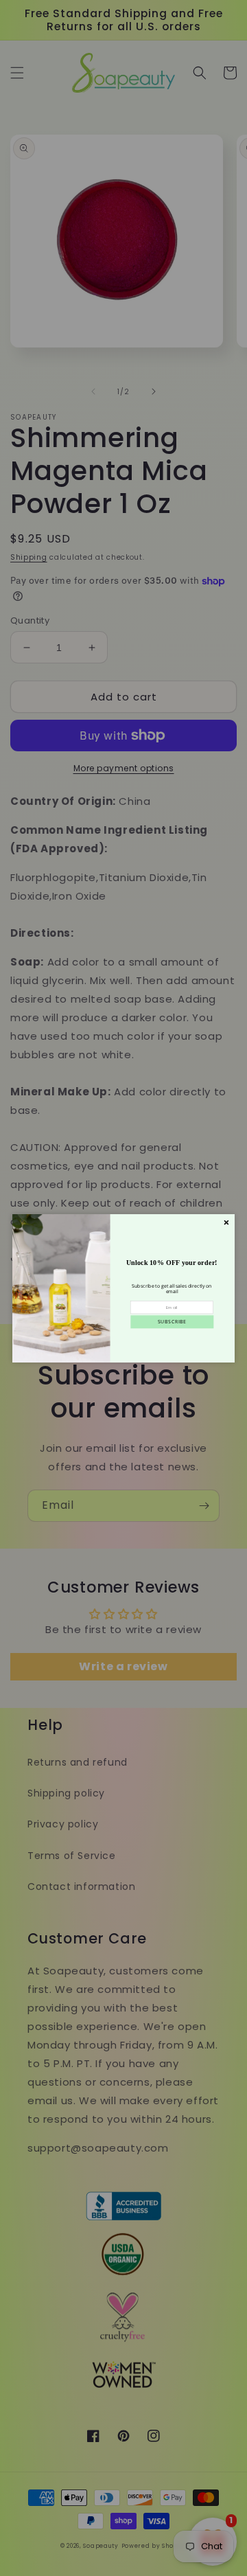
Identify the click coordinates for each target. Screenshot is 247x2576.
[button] (172, 1322)
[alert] (123, 1288)
